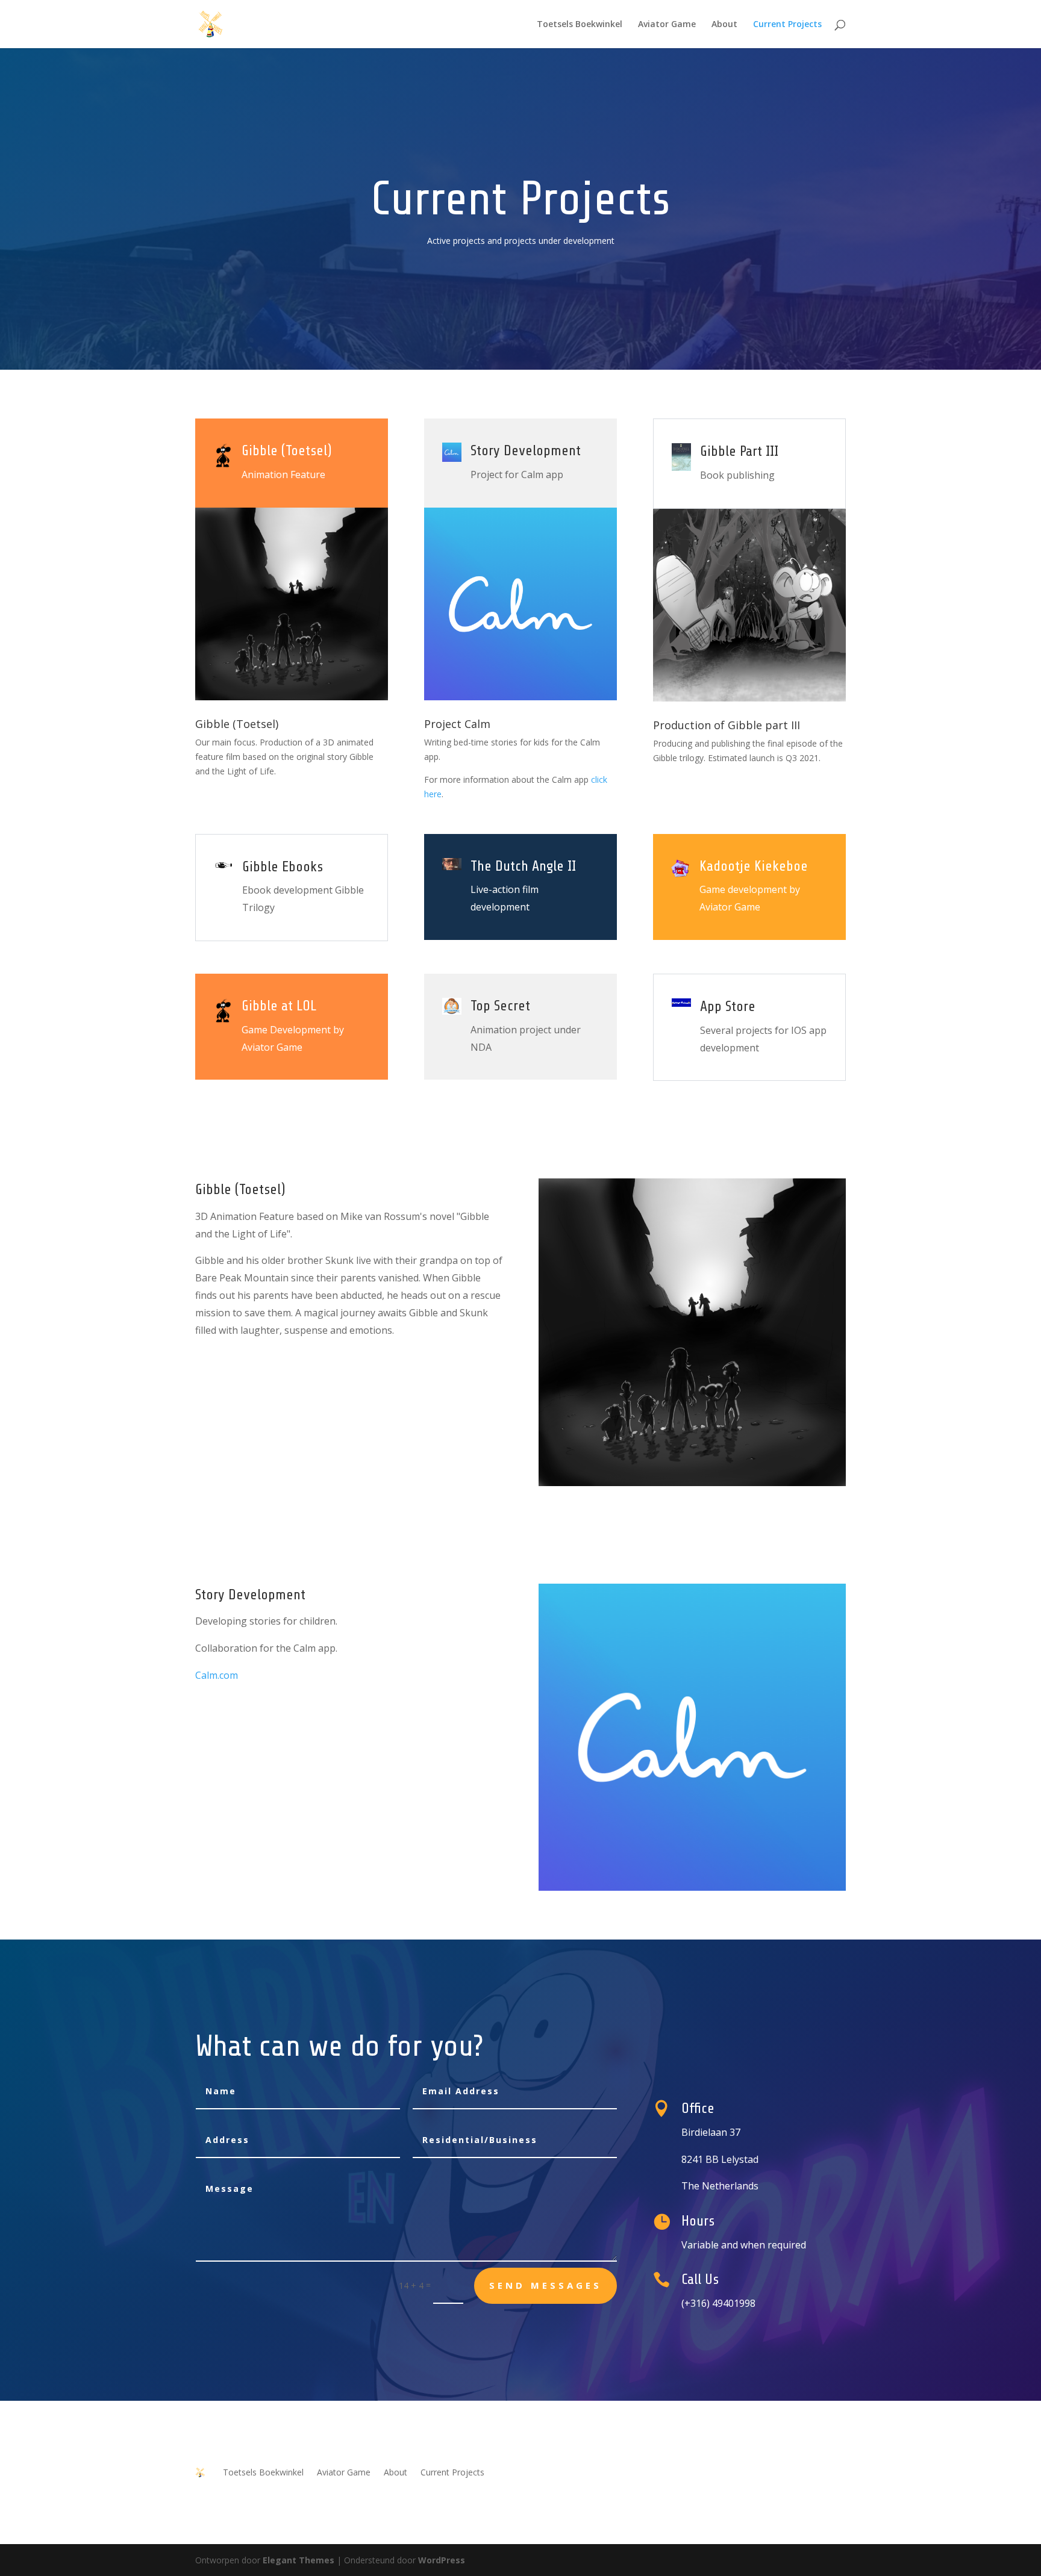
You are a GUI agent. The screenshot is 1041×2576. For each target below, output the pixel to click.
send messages (546, 2285)
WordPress (442, 2560)
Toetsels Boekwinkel (580, 25)
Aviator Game (667, 25)
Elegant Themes (299, 2560)
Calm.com (217, 1675)
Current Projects (787, 25)
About (724, 25)
